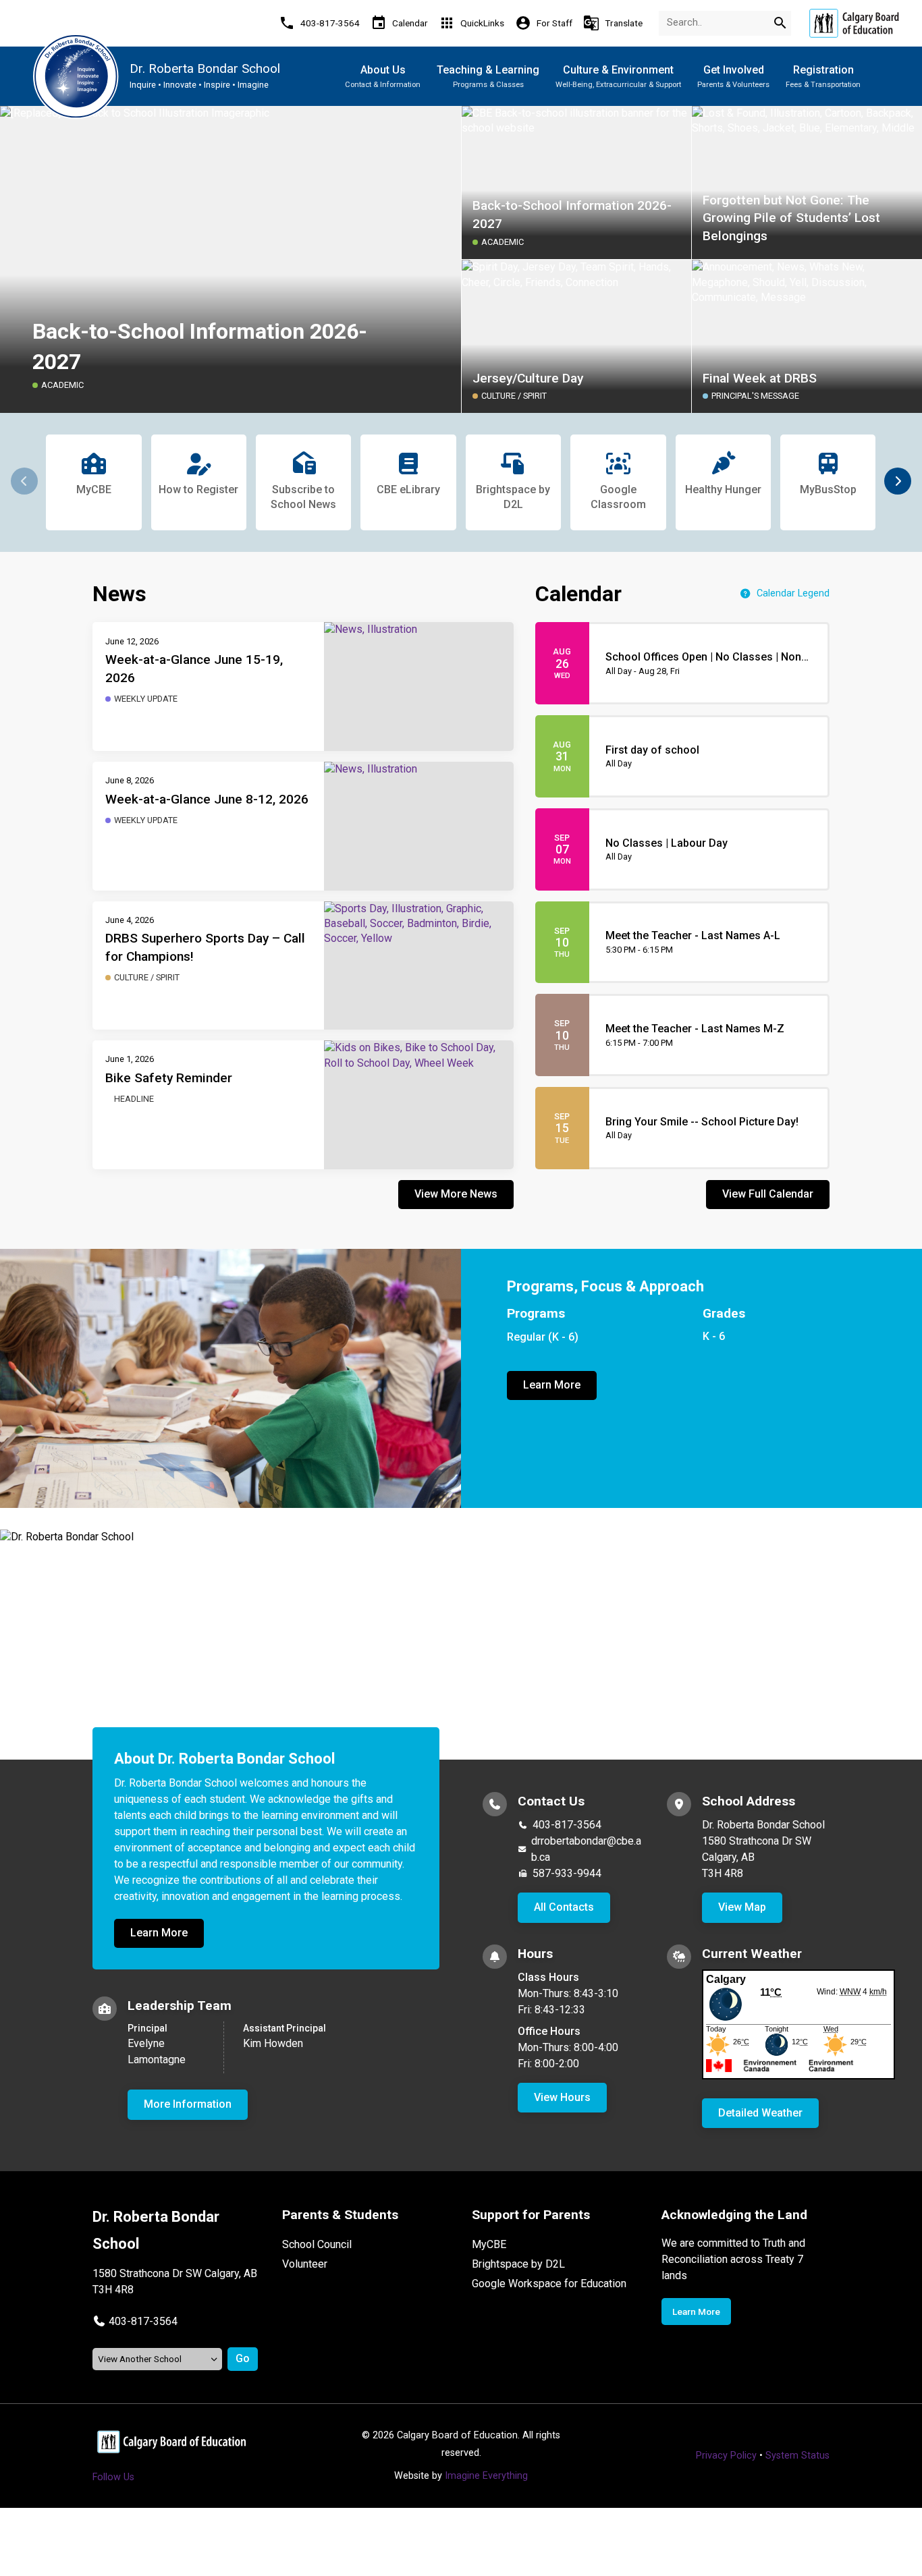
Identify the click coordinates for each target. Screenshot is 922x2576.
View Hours (562, 2097)
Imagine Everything (486, 2476)
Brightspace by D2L (518, 2264)
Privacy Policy (726, 2456)
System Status (797, 2456)
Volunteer (305, 2264)
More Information (188, 2104)
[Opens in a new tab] (854, 23)
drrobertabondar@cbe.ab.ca (586, 1849)
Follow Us (113, 2477)
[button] (898, 481)
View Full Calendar (768, 1194)
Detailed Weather (760, 2113)
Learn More (552, 1385)
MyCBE (489, 2244)
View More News (456, 1194)
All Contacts (564, 1907)
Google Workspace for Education (549, 2284)
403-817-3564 (567, 1825)
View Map (742, 1907)
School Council (317, 2244)
